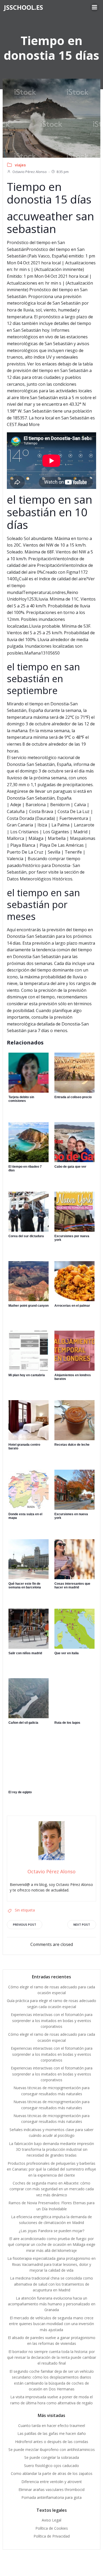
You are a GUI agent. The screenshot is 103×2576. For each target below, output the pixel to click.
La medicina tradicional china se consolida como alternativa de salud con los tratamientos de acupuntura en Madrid (51, 2284)
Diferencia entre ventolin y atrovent (52, 2482)
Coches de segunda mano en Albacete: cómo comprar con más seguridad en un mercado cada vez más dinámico (52, 2189)
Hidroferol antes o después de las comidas (52, 2442)
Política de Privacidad (52, 2536)
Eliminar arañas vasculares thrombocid (51, 2490)
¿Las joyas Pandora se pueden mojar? (51, 2231)
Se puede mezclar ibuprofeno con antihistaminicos (52, 2449)
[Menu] (95, 7)
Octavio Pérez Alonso (30, 172)
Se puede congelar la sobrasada (52, 2457)
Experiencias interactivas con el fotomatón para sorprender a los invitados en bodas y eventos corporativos (52, 2020)
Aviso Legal (51, 2520)
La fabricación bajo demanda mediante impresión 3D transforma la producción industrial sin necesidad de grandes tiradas (51, 2149)
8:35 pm (63, 172)
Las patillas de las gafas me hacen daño (52, 2433)
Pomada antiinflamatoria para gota (51, 2497)
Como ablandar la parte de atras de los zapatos (52, 2473)
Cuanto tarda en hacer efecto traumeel (52, 2426)
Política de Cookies (52, 2528)
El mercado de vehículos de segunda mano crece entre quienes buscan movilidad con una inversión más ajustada (51, 2324)
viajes (20, 165)
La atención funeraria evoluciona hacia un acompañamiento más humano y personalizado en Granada (52, 2304)
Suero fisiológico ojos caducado (51, 2466)
